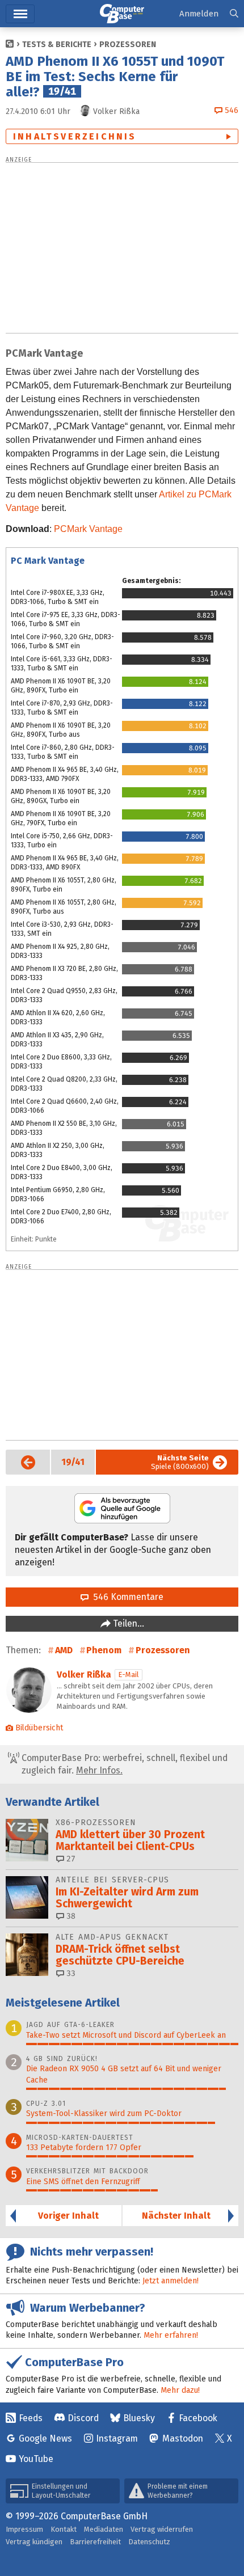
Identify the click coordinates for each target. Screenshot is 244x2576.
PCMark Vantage (88, 529)
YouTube (36, 2459)
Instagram (117, 2438)
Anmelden (199, 14)
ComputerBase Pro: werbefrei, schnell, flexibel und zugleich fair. (123, 1764)
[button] (234, 14)
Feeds (31, 2418)
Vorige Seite (20, 1462)
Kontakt (64, 2529)
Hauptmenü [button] (20, 14)
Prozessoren (128, 45)
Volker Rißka (84, 1675)
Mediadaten (104, 2529)
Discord (83, 2418)
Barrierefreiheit (95, 2542)
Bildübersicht (39, 1728)
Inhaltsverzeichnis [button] (75, 136)
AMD (64, 1650)
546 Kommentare (126, 1597)
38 (70, 1916)
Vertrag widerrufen (162, 2529)
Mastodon (183, 2438)
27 (70, 1859)
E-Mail (129, 1675)
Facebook (198, 2418)
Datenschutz (149, 2542)
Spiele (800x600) (180, 1462)
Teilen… (127, 1623)
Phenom (104, 1650)
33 (70, 1973)
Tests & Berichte (57, 45)
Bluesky (139, 2418)
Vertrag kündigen (34, 2542)
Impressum (24, 2529)
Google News (45, 2438)
